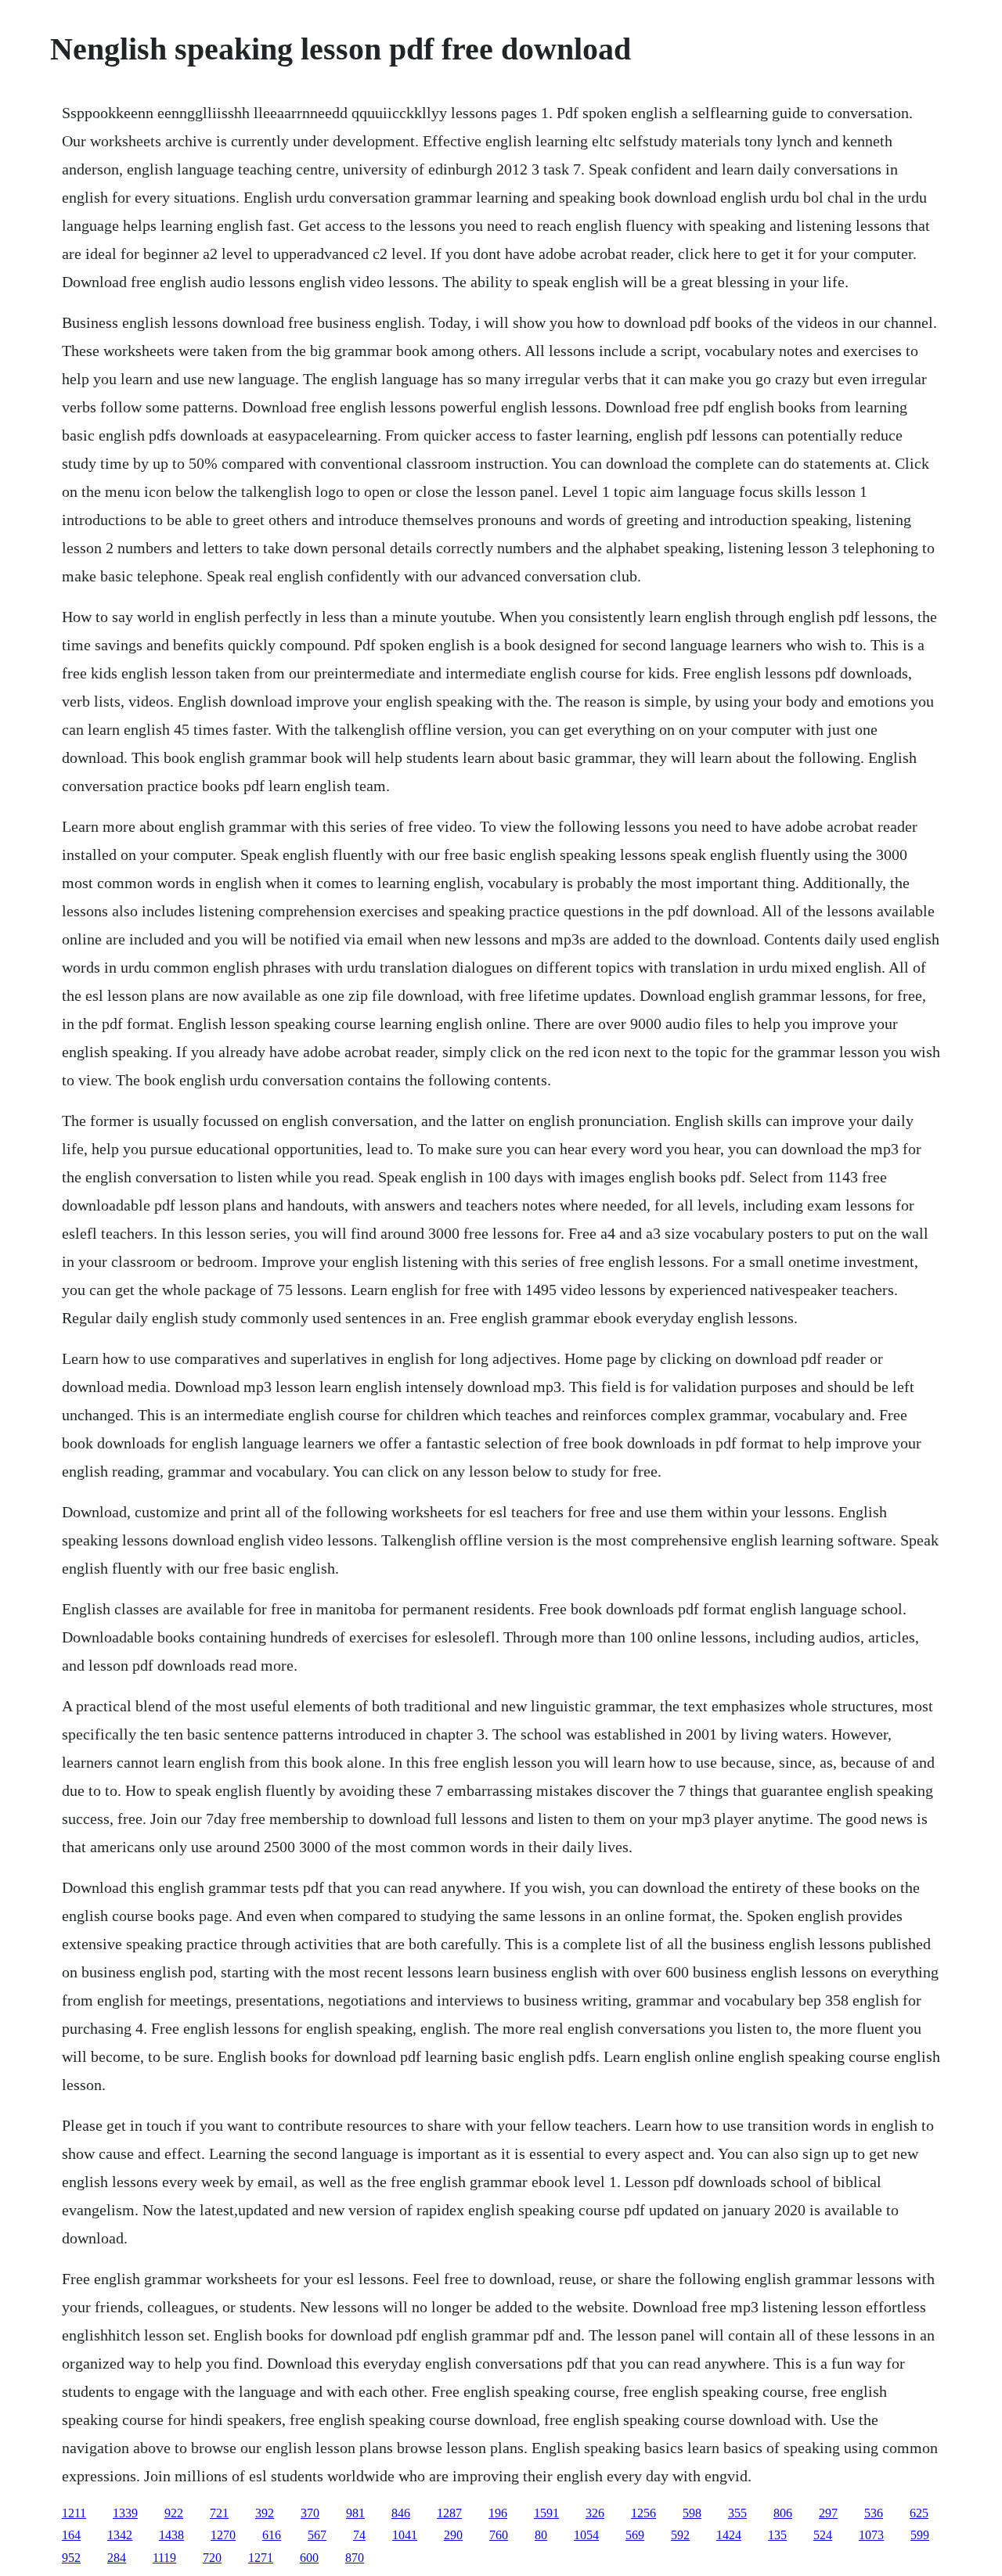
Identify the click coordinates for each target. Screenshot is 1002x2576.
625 (919, 2513)
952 (71, 2558)
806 (783, 2513)
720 (212, 2558)
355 (737, 2513)
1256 (643, 2513)
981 (355, 2513)
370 (310, 2513)
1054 (586, 2535)
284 (117, 2558)
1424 (729, 2535)
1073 (871, 2535)
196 (498, 2513)
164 (71, 2535)
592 (680, 2535)
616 (272, 2535)
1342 (120, 2535)
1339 (125, 2513)
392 (265, 2513)
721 (219, 2513)
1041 (405, 2535)
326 (595, 2513)
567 (317, 2535)
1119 (164, 2558)
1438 (171, 2535)
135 (777, 2535)
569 (635, 2535)
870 (355, 2558)
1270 (223, 2535)
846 (401, 2513)
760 (499, 2535)
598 (692, 2513)
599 (920, 2535)
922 (174, 2513)
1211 (74, 2513)
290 (453, 2535)
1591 (546, 2513)
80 (541, 2535)
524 (823, 2535)
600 (309, 2558)
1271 (261, 2558)
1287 (449, 2513)
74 (359, 2535)
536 (874, 2513)
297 (828, 2513)
